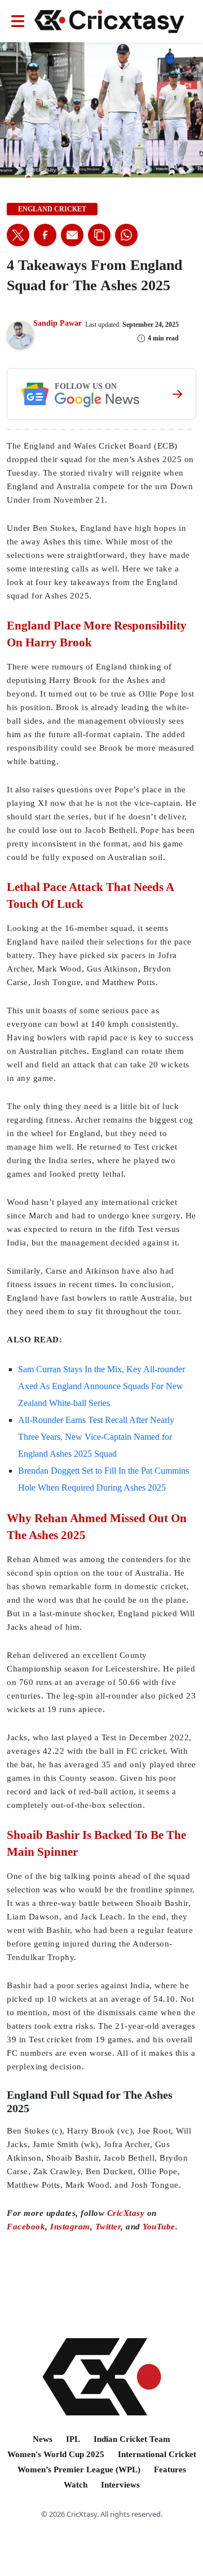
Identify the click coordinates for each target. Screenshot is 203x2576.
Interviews (120, 2485)
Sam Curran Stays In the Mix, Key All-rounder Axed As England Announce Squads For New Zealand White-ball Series (101, 1386)
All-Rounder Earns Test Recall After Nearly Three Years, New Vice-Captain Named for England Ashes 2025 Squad (96, 1437)
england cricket (52, 209)
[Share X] (18, 235)
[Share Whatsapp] (126, 235)
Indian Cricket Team (132, 2439)
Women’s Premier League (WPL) (79, 2469)
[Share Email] (72, 235)
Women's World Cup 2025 (56, 2454)
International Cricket (157, 2454)
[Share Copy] (99, 235)
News (43, 2439)
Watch (76, 2485)
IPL (73, 2439)
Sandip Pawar (58, 323)
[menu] (18, 21)
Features (170, 2469)
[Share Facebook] (45, 235)
